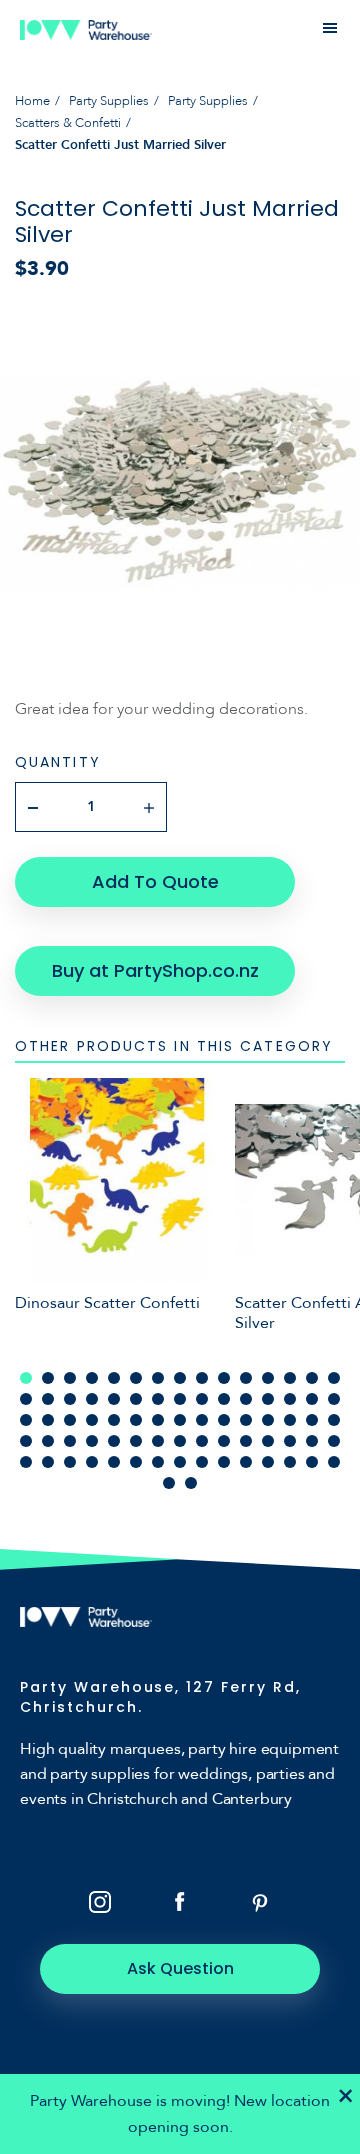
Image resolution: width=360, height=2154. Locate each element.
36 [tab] (136, 1420)
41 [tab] (246, 1420)
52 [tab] (158, 1441)
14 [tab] (312, 1378)
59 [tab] (312, 1441)
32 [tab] (48, 1420)
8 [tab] (180, 1378)
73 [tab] (290, 1462)
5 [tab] (114, 1378)
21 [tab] (136, 1399)
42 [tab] (268, 1420)
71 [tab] (246, 1462)
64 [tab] (92, 1462)
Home (32, 101)
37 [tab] (158, 1420)
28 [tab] (290, 1399)
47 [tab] (48, 1441)
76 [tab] (169, 1483)
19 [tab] (92, 1399)
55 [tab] (224, 1441)
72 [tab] (268, 1462)
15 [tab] (334, 1378)
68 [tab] (180, 1462)
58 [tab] (290, 1441)
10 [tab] (224, 1378)
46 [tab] (26, 1441)
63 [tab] (70, 1462)
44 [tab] (312, 1420)
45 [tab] (334, 1420)
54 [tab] (202, 1441)
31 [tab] (26, 1420)
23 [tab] (180, 1399)
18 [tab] (70, 1399)
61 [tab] (26, 1462)
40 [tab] (224, 1420)
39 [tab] (202, 1420)
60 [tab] (334, 1441)
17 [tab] (48, 1399)
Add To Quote (155, 881)
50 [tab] (114, 1441)
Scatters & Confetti (68, 123)
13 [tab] (290, 1378)
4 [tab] (92, 1378)
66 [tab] (136, 1462)
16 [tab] (26, 1399)
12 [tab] (268, 1378)
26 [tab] (246, 1399)
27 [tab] (268, 1399)
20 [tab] (114, 1399)
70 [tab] (224, 1462)
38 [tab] (180, 1420)
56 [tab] (246, 1441)
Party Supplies (109, 101)
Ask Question (180, 1968)
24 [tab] (202, 1399)
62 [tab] (48, 1462)
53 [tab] (180, 1441)
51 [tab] (136, 1441)
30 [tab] (334, 1399)
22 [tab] (158, 1399)
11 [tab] (246, 1378)
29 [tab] (312, 1399)
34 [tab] (92, 1420)
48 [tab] (70, 1441)
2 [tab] (48, 1378)
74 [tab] (312, 1462)
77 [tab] (191, 1483)
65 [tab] (114, 1462)
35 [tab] (114, 1420)
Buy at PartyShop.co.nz (155, 970)
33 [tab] (70, 1420)
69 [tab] (202, 1462)
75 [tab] (334, 1462)
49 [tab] (92, 1441)
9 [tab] (202, 1378)
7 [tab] (158, 1378)
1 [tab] (26, 1378)
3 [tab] (70, 1378)
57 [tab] (268, 1441)
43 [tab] (290, 1420)
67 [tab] (158, 1462)
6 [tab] (136, 1378)
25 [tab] (224, 1399)
